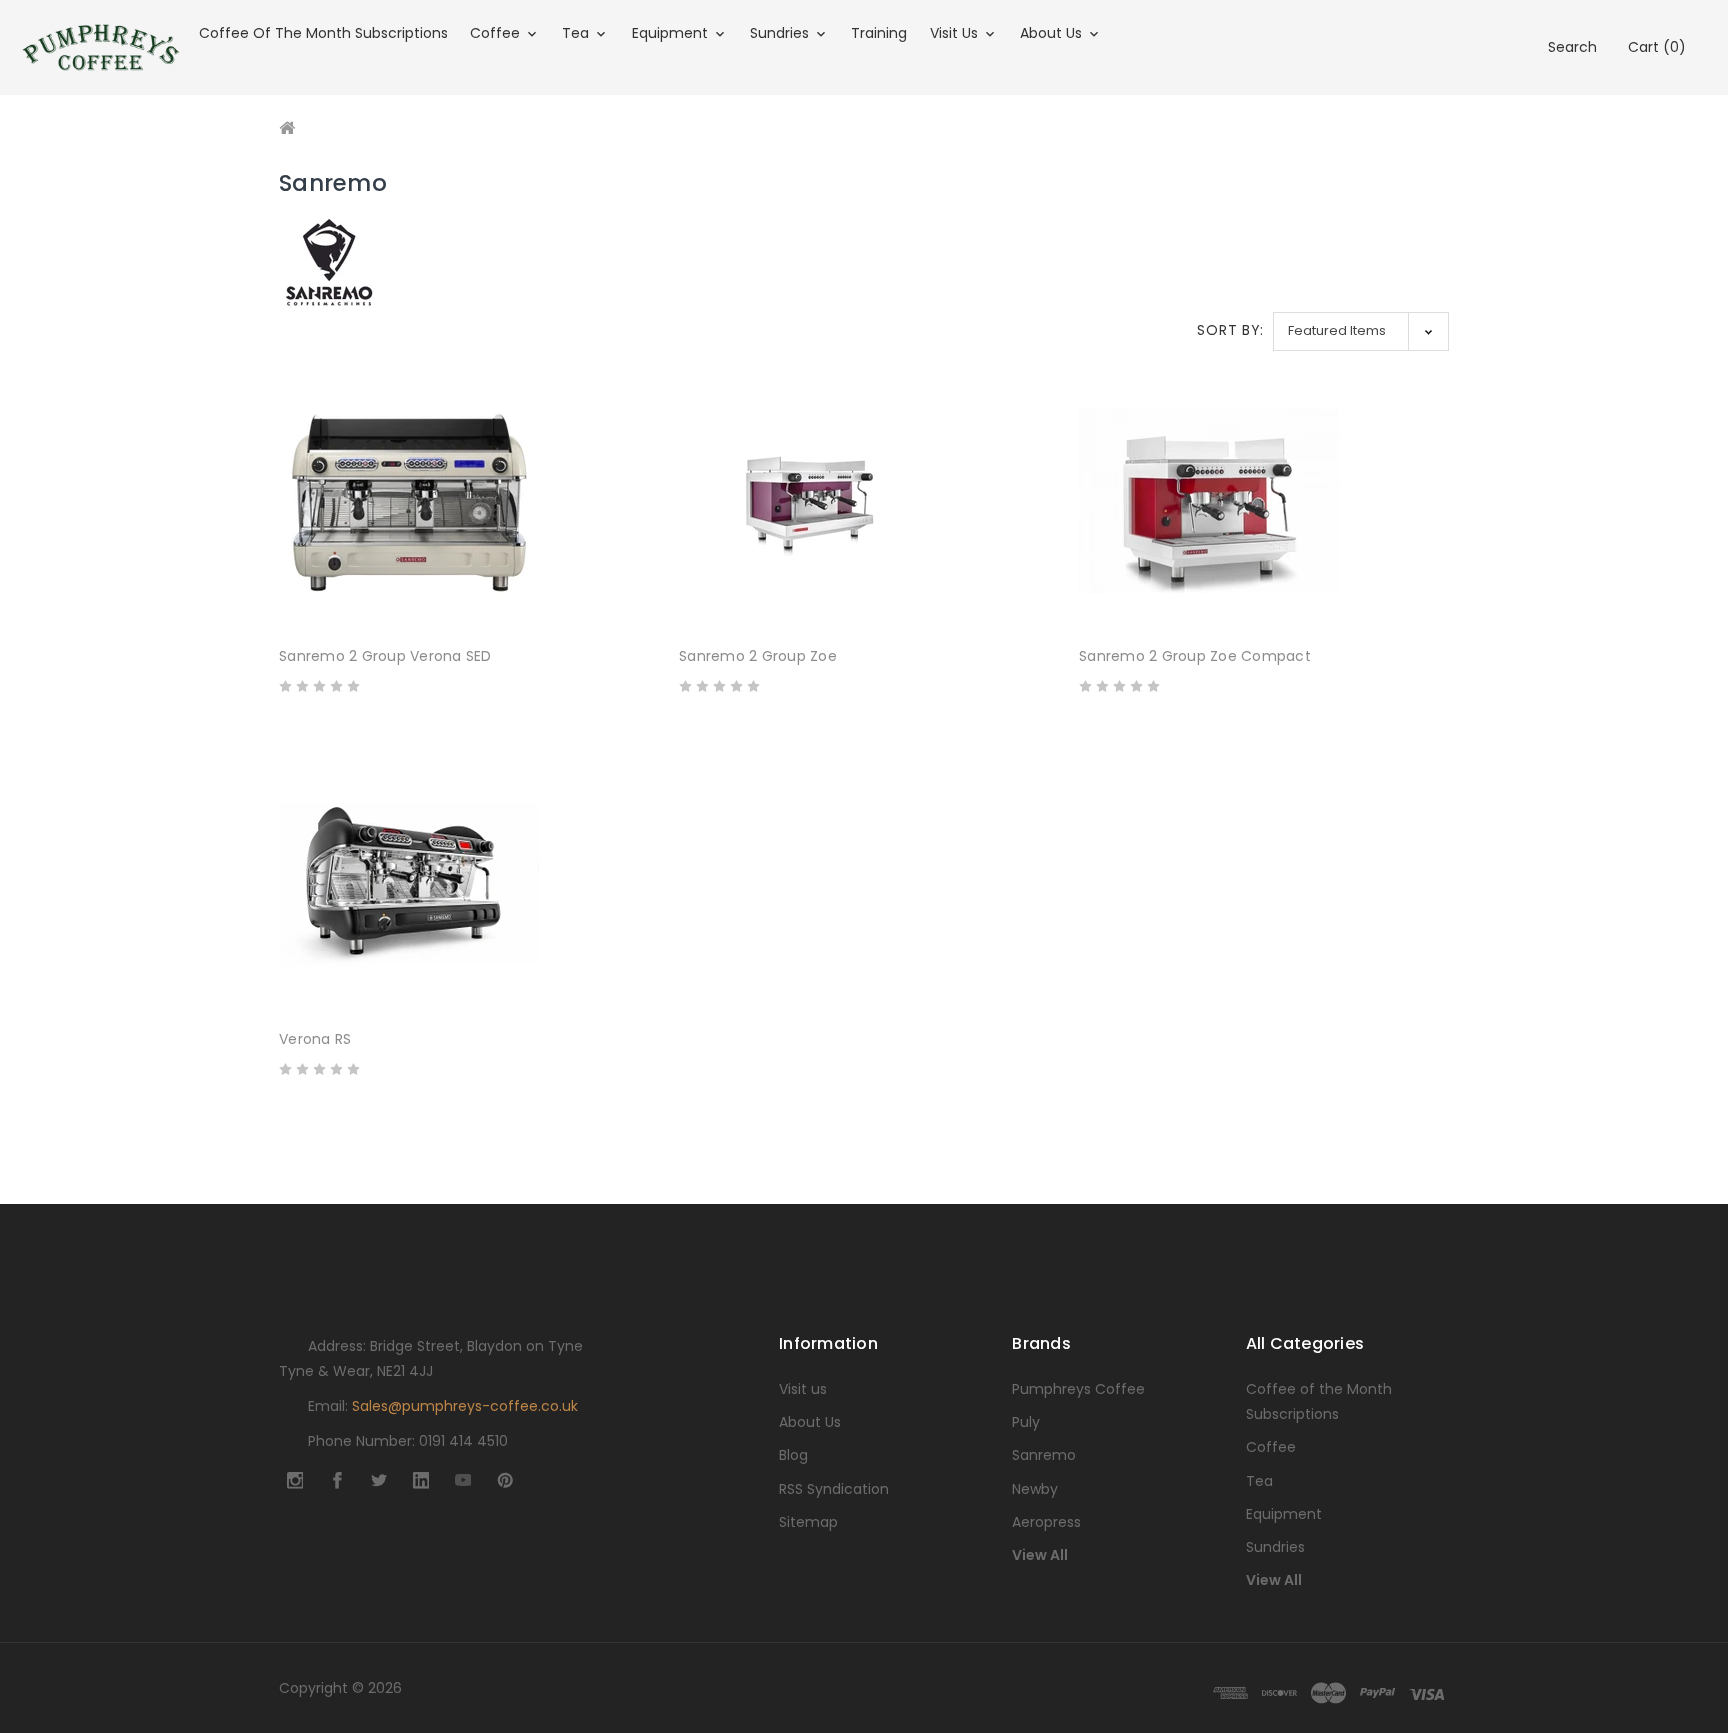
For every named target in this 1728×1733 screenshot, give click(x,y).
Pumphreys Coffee (1078, 1389)
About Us (1053, 33)
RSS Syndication (834, 1489)
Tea (577, 33)
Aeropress (1046, 1522)
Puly (1026, 1422)
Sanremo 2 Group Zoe (758, 656)
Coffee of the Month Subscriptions (323, 33)
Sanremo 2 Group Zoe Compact (1195, 656)
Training (879, 33)
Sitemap (808, 1522)
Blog (793, 1455)
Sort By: (1230, 330)
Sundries (781, 33)
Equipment (672, 33)
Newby (1035, 1489)
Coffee (497, 33)
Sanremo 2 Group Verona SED (385, 656)
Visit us (956, 33)
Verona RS (315, 1039)
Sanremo (1044, 1455)
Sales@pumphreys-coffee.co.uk (465, 1406)
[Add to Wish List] (633, 598)
